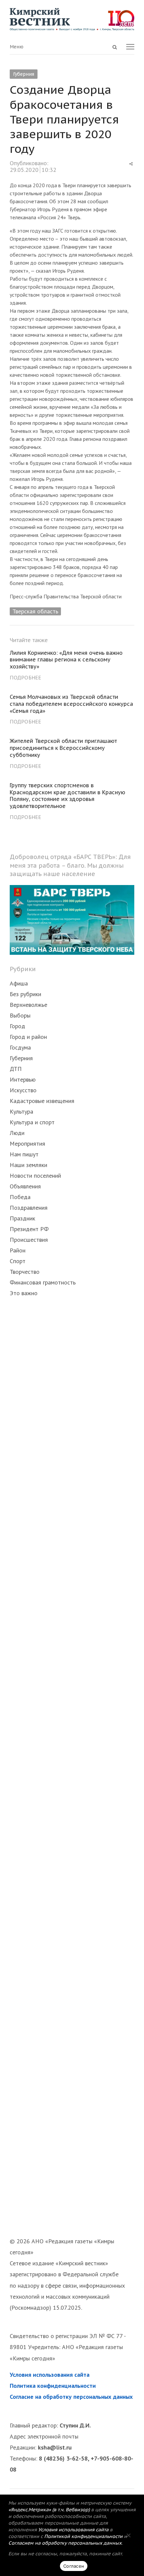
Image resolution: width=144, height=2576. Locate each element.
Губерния (24, 74)
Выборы (20, 1015)
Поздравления (29, 1208)
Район (18, 1250)
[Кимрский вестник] (72, 19)
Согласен (74, 2566)
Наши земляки (28, 1165)
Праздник (22, 1218)
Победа (20, 1197)
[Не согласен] (128, 2535)
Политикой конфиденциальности (83, 2536)
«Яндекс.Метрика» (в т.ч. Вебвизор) (49, 2510)
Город (17, 1026)
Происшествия (29, 1240)
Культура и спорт (32, 1122)
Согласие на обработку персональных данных (71, 2397)
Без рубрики (25, 994)
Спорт (18, 1261)
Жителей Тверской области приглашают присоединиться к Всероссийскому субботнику (63, 748)
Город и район (28, 1037)
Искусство (23, 1090)
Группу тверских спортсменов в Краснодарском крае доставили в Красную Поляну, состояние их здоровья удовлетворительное (67, 796)
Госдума (20, 1047)
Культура (21, 1111)
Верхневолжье (28, 1005)
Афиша (19, 983)
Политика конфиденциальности (53, 2386)
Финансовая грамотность (43, 1282)
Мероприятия (27, 1143)
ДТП (16, 1069)
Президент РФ (29, 1229)
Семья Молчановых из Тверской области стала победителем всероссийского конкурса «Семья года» (71, 704)
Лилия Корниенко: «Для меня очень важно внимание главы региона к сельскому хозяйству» (66, 660)
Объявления (25, 1186)
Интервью (23, 1079)
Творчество (25, 1272)
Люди (17, 1133)
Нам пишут (24, 1154)
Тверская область (35, 611)
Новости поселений (35, 1176)
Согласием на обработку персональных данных (65, 2543)
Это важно (24, 1293)
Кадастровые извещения (42, 1101)
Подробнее (25, 677)
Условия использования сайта (50, 2375)
